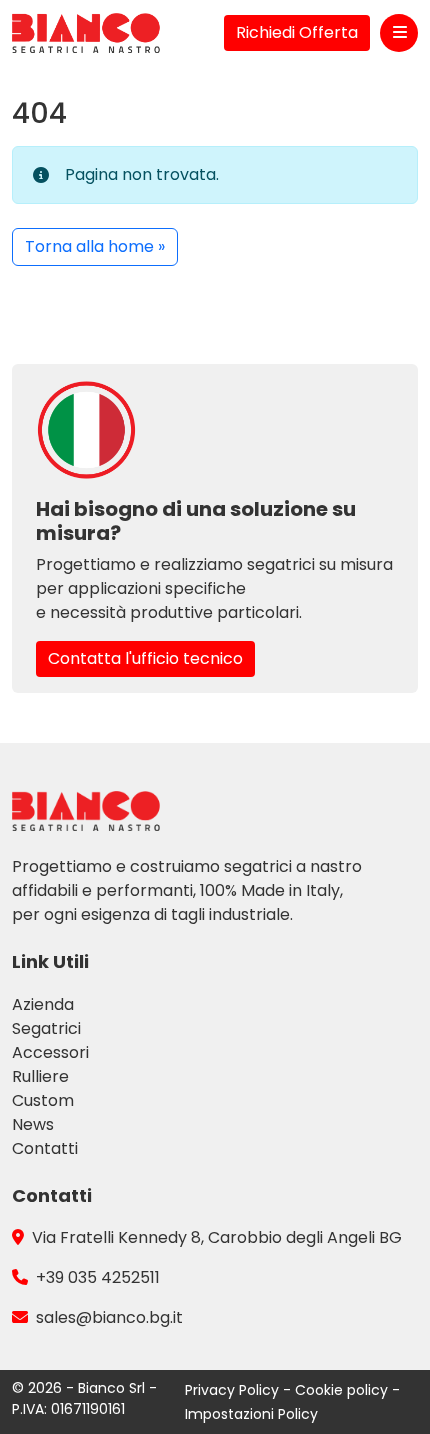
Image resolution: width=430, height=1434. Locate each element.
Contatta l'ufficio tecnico (145, 658)
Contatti (45, 1148)
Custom (43, 1100)
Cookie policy (343, 1390)
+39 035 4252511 (98, 1277)
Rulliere (40, 1076)
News (33, 1124)
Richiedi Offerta (297, 32)
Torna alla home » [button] (95, 246)
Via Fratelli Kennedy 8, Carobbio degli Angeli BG (217, 1237)
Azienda (43, 1004)
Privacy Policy (234, 1390)
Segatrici (46, 1028)
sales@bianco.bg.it (109, 1317)
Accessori (50, 1052)
